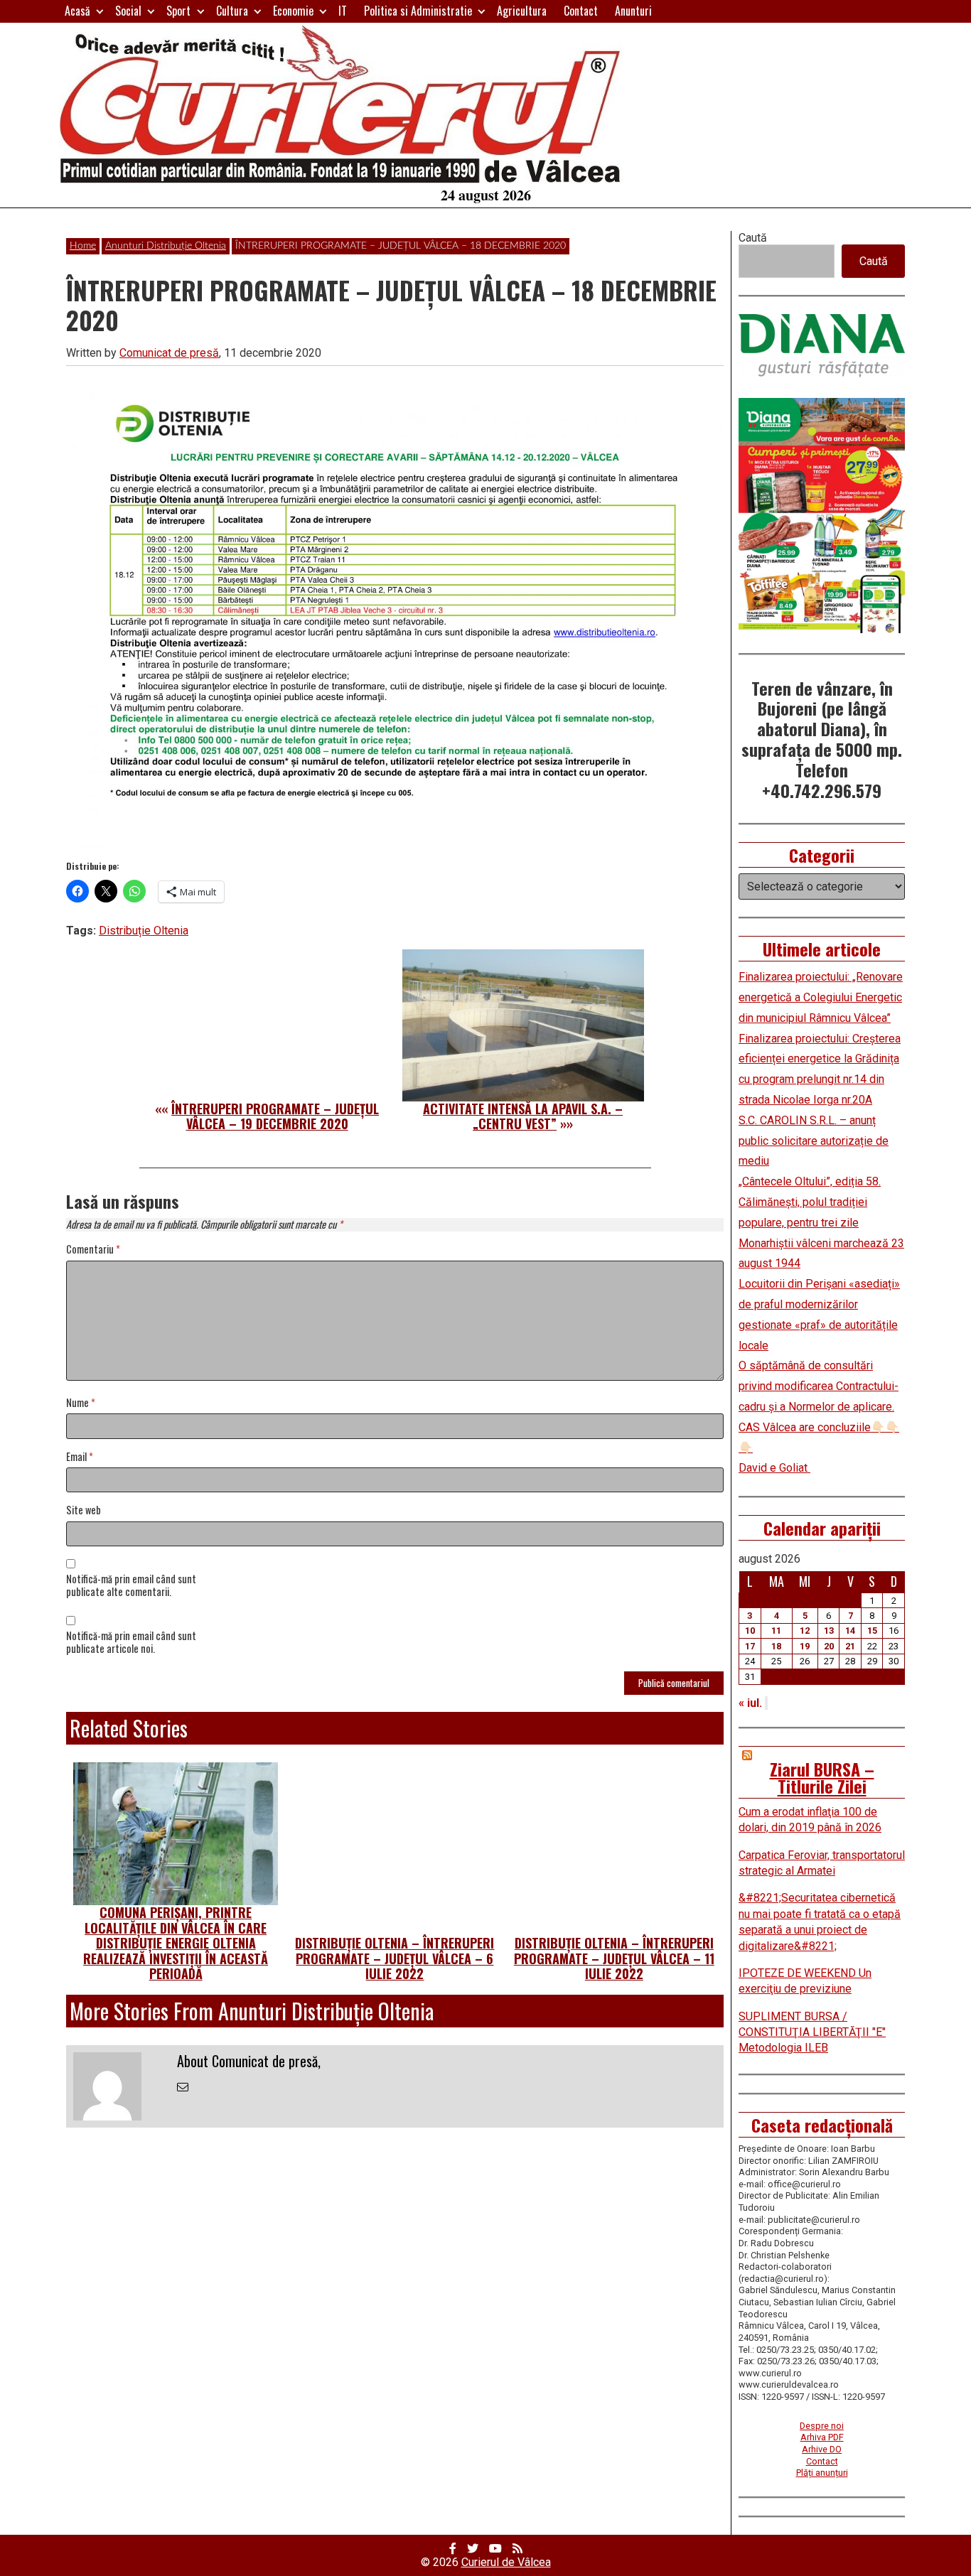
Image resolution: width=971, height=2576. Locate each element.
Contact (581, 11)
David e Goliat (774, 1468)
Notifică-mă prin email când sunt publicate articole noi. (131, 1643)
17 (750, 1646)
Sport (178, 11)
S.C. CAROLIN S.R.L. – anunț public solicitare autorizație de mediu (814, 1141)
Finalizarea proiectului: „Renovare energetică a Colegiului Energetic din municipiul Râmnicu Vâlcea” (821, 997)
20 (829, 1646)
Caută (753, 238)
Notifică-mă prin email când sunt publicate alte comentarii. (131, 1586)
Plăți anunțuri (822, 2473)
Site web (84, 1510)
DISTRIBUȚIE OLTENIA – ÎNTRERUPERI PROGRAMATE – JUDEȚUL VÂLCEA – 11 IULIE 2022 (614, 1958)
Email (80, 1457)
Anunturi (633, 11)
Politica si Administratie (418, 11)
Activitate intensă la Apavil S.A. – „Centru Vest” (523, 1116)
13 (829, 1631)
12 (805, 1631)
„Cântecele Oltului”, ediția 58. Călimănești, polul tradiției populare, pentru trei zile (810, 1202)
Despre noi (822, 2426)
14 (850, 1631)
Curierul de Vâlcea (506, 2562)
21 (850, 1646)
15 (872, 1631)
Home (83, 246)
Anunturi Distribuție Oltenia (166, 246)
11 (776, 1631)
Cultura (232, 11)
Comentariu (93, 1250)
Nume (81, 1403)
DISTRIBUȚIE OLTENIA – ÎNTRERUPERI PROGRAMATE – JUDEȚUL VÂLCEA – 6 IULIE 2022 (395, 1958)
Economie (293, 11)
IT (343, 11)
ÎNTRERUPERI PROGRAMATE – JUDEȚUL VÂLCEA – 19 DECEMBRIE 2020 (275, 1116)
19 (805, 1646)
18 (776, 1646)
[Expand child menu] (100, 11)
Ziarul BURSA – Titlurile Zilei (822, 1777)
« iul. (750, 1703)
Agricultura (522, 11)
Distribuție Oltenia (144, 931)
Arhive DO (822, 2449)
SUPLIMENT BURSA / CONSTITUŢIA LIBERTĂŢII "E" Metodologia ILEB (812, 2032)
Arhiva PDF (822, 2437)
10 (750, 1631)
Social (128, 11)
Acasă (77, 11)
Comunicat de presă (169, 353)
